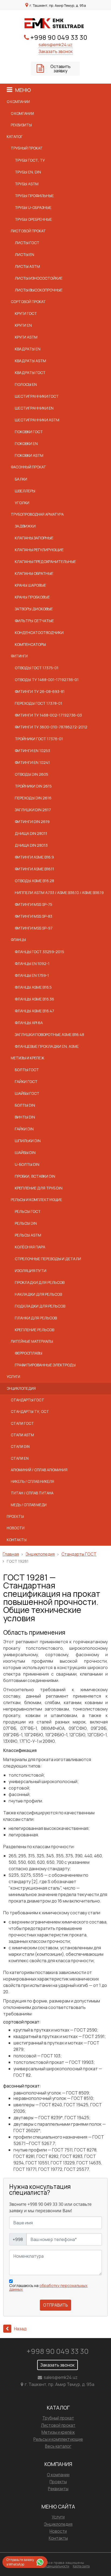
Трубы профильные (34, 196)
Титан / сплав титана (32, 1493)
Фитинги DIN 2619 (32, 822)
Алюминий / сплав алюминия (39, 1470)
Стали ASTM (22, 1435)
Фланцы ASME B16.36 (34, 999)
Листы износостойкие (39, 278)
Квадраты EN (28, 349)
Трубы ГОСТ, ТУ (30, 160)
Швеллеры (25, 491)
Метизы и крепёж (58, 2432)
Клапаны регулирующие (39, 550)
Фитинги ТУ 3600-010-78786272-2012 (51, 727)
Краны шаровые (30, 585)
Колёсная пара (30, 1247)
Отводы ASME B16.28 (34, 881)
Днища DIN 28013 (31, 845)
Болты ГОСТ (27, 1070)
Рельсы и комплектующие (37, 1200)
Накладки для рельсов (38, 1294)
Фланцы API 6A (29, 1023)
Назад (20, 2329)
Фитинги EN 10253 (32, 751)
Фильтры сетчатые (34, 621)
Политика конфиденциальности (47, 2566)
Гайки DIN (24, 1129)
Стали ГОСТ (22, 1423)
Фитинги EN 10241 (32, 762)
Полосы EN (26, 384)
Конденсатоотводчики (39, 633)
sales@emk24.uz (55, 45)
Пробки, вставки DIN (35, 1176)
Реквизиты (21, 125)
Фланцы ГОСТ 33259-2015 (39, 952)
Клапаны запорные (34, 538)
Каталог (15, 137)
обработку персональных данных (48, 2287)
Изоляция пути (31, 1271)
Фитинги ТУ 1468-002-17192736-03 (48, 715)
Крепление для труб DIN (39, 1188)
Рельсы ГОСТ (28, 1211)
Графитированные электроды (45, 1365)
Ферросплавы (29, 1353)
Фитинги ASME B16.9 (34, 857)
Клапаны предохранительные (45, 562)
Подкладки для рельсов (40, 1306)
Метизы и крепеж (27, 1058)
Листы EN (25, 254)
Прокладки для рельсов (40, 1282)
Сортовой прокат (28, 302)
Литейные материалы (32, 1341)
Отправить (55, 2305)
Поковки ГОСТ (29, 432)
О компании (18, 102)
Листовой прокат (28, 231)
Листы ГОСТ (27, 243)
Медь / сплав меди (29, 1505)
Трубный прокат (27, 148)
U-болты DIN (27, 1164)
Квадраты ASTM (30, 361)
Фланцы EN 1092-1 (32, 963)
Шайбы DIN (25, 1152)
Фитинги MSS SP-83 (34, 916)
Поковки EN (26, 443)
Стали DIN (20, 1446)
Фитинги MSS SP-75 (34, 904)
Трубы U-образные (33, 207)
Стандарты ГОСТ (27, 1400)
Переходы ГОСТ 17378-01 (39, 703)
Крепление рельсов (34, 1330)
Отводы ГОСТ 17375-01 (37, 668)
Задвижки (25, 526)
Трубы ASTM (27, 184)
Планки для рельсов (36, 1318)
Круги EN (23, 325)
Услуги (13, 1377)
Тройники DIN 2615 (33, 786)
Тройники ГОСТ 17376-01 (39, 739)
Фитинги (19, 656)
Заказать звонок (56, 51)
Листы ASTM (27, 266)
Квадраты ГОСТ (30, 373)
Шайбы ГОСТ (27, 1093)
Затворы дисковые (34, 609)
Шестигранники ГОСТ (37, 396)
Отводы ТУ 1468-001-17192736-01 (47, 680)
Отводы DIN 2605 (32, 774)
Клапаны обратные (34, 573)
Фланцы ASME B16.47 (34, 1011)
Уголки (22, 503)
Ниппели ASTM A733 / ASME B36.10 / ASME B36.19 (59, 892)
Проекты (15, 1516)
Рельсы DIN (26, 1223)
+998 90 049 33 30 (59, 37)
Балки (21, 479)
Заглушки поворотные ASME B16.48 (49, 1034)
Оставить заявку (60, 69)
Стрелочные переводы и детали (48, 1259)
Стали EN (20, 1458)
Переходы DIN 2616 (33, 798)
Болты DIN (25, 1105)
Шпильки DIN (28, 1141)
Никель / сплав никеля (32, 1481)
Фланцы (18, 940)
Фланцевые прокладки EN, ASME (47, 1046)
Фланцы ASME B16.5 (33, 987)
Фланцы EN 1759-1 (32, 975)
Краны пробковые (32, 597)
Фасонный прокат (28, 467)
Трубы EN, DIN (28, 172)
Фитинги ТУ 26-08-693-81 (40, 691)
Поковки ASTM (29, 455)
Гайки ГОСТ (26, 1082)
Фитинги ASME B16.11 (34, 869)
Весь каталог (58, 2446)
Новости (16, 1528)
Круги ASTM (26, 337)
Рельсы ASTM (28, 1235)
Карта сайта (81, 2566)
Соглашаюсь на (48, 2288)
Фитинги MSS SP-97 (34, 928)
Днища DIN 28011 (31, 833)
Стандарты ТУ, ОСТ (30, 1412)
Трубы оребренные (33, 219)
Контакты (17, 1540)
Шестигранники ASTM (37, 420)
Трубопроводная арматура (37, 514)
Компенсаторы (30, 644)
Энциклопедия (21, 1388)
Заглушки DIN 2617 (33, 810)
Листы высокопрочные (39, 290)
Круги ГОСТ (26, 313)
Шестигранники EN (34, 408)
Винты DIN (25, 1117)
